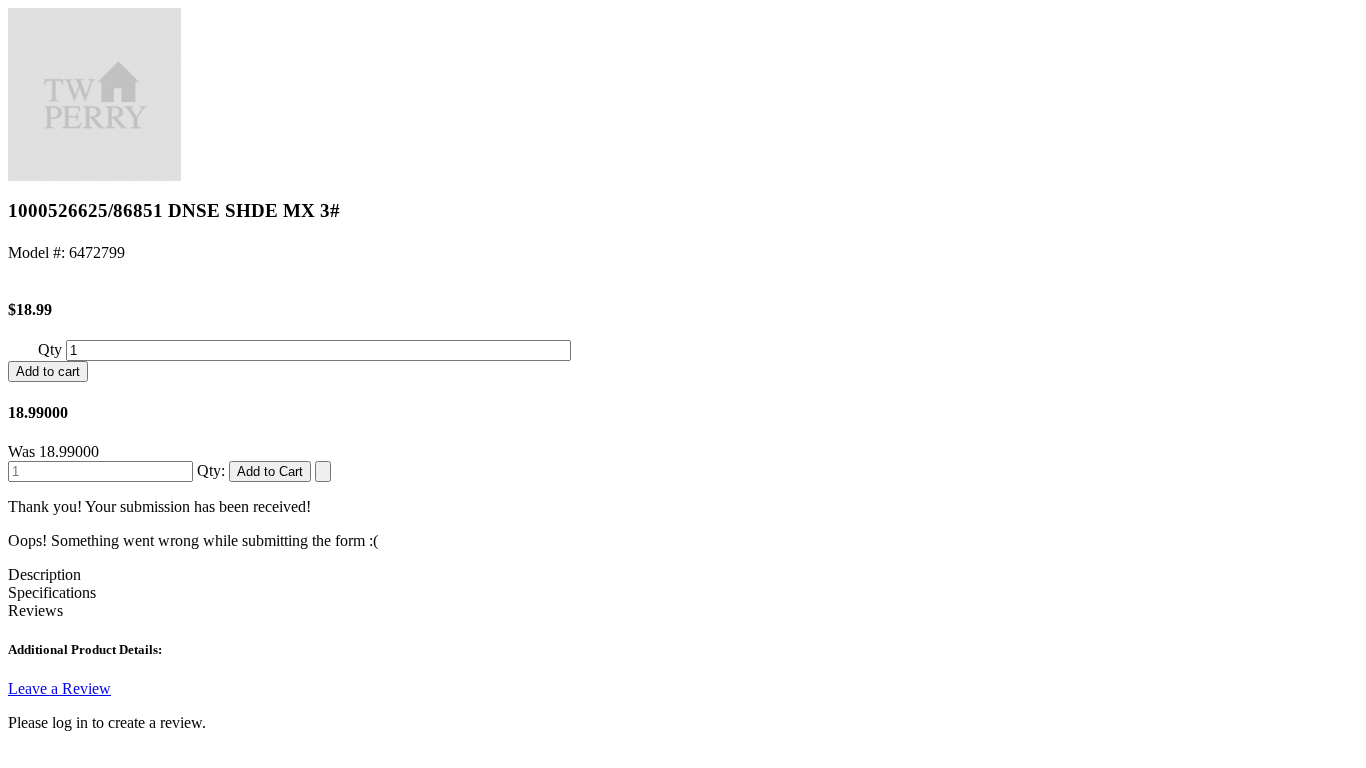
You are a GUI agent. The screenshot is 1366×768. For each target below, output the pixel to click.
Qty (52, 349)
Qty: (211, 470)
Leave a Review (59, 688)
